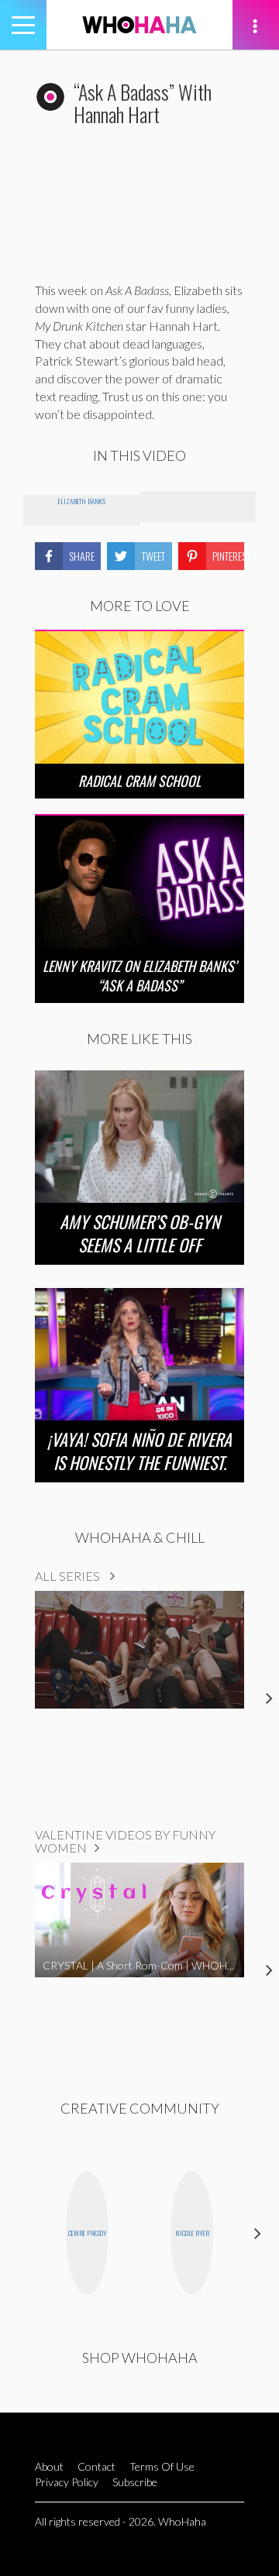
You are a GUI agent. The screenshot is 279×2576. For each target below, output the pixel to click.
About (49, 2466)
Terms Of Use (162, 2466)
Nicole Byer (192, 2233)
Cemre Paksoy (88, 2233)
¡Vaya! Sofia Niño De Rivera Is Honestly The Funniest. (139, 1451)
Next (258, 2233)
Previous (21, 2233)
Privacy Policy (67, 2482)
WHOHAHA (139, 25)
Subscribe (135, 2482)
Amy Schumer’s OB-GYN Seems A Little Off (140, 1233)
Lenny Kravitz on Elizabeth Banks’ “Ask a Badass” (139, 975)
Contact (96, 2466)
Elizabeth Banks (82, 501)
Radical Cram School (139, 781)
